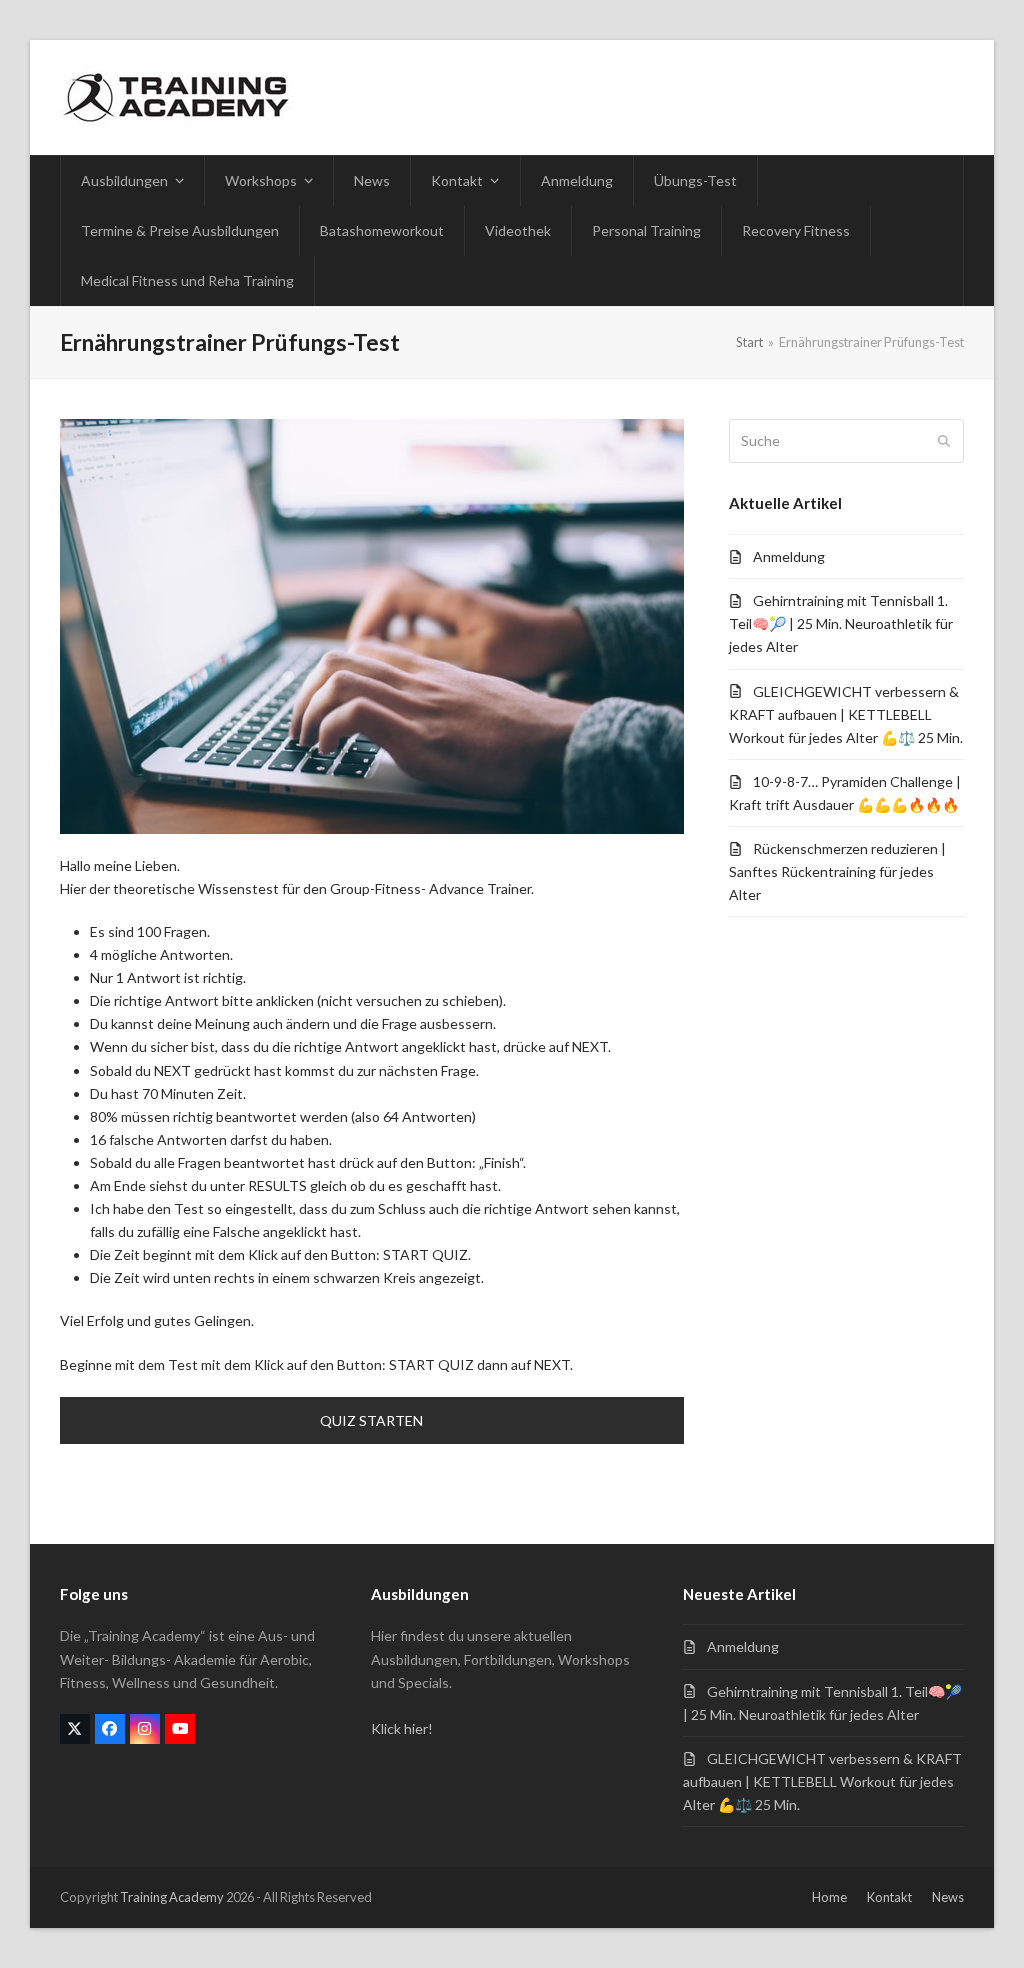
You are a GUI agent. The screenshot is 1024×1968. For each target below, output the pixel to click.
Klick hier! (402, 1728)
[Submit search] (944, 441)
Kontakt (889, 1897)
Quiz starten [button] (371, 1420)
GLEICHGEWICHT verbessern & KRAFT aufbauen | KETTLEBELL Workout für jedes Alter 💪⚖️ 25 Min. (846, 714)
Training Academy (172, 1897)
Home (829, 1897)
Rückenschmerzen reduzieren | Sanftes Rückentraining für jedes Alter (837, 871)
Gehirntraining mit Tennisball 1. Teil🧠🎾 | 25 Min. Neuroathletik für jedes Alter (841, 623)
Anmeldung (789, 556)
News (948, 1897)
